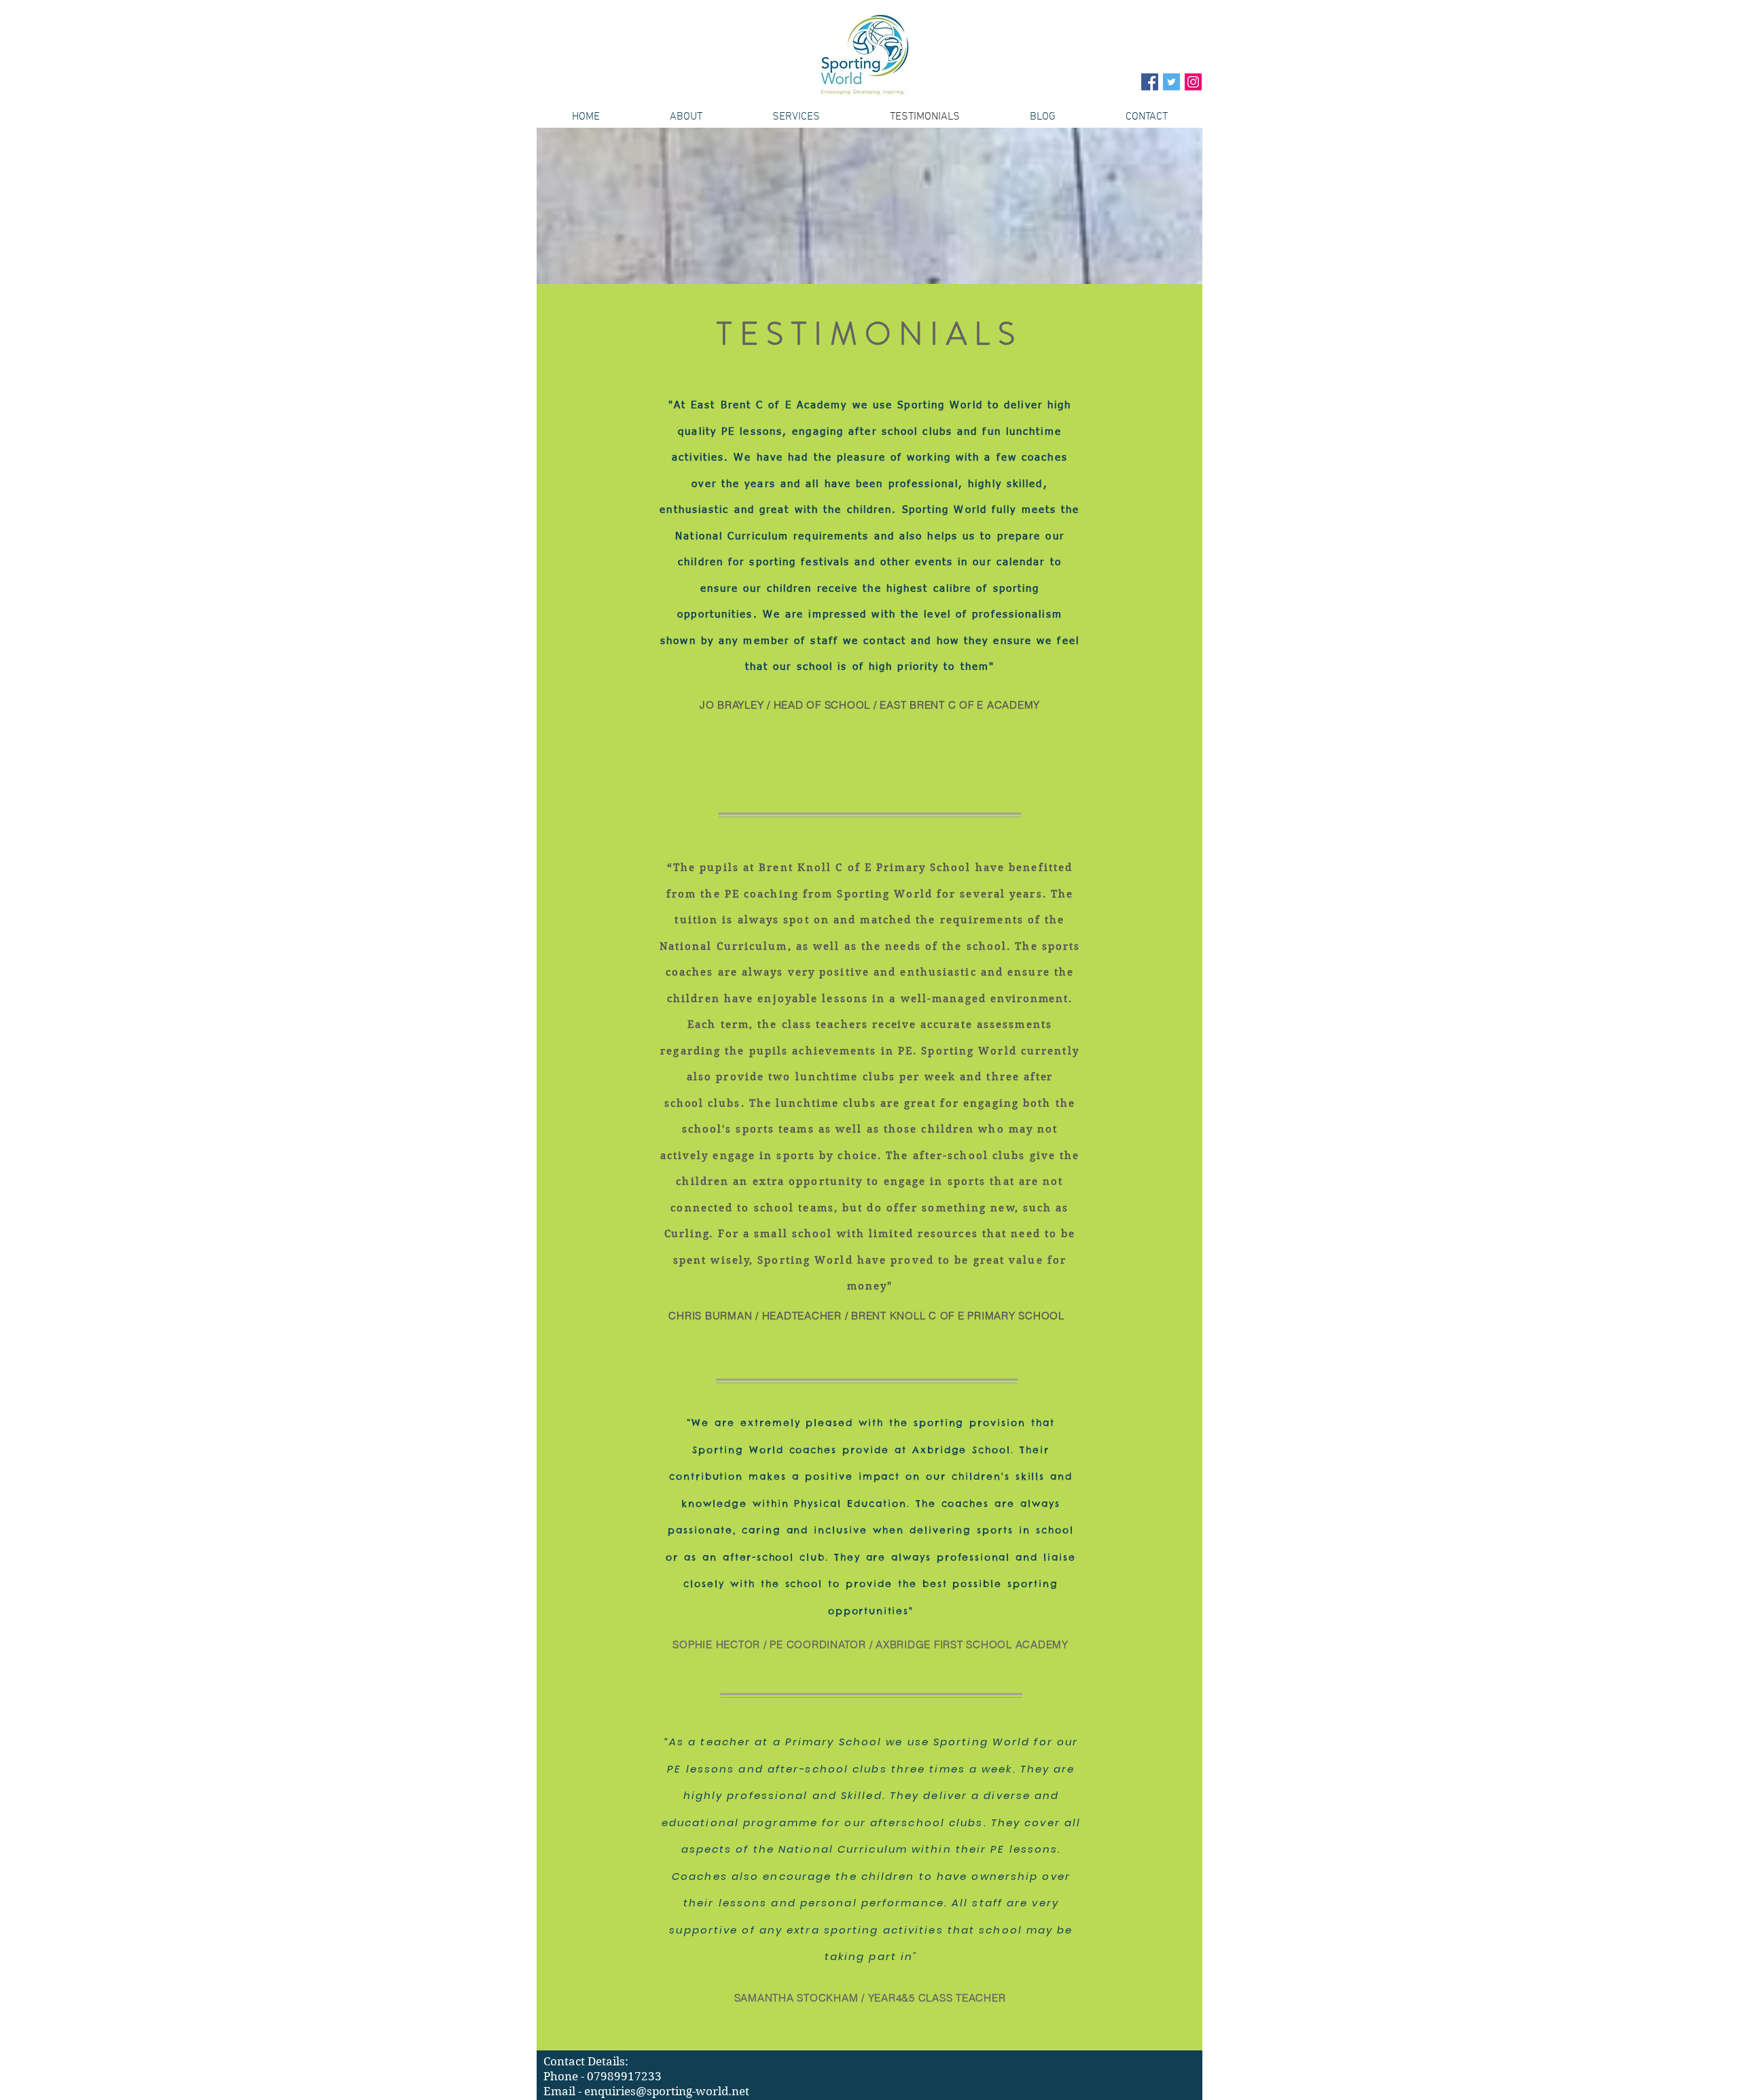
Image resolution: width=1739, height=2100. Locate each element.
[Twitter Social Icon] (1171, 82)
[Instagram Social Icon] (1193, 82)
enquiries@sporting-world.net (667, 2091)
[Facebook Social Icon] (1150, 82)
